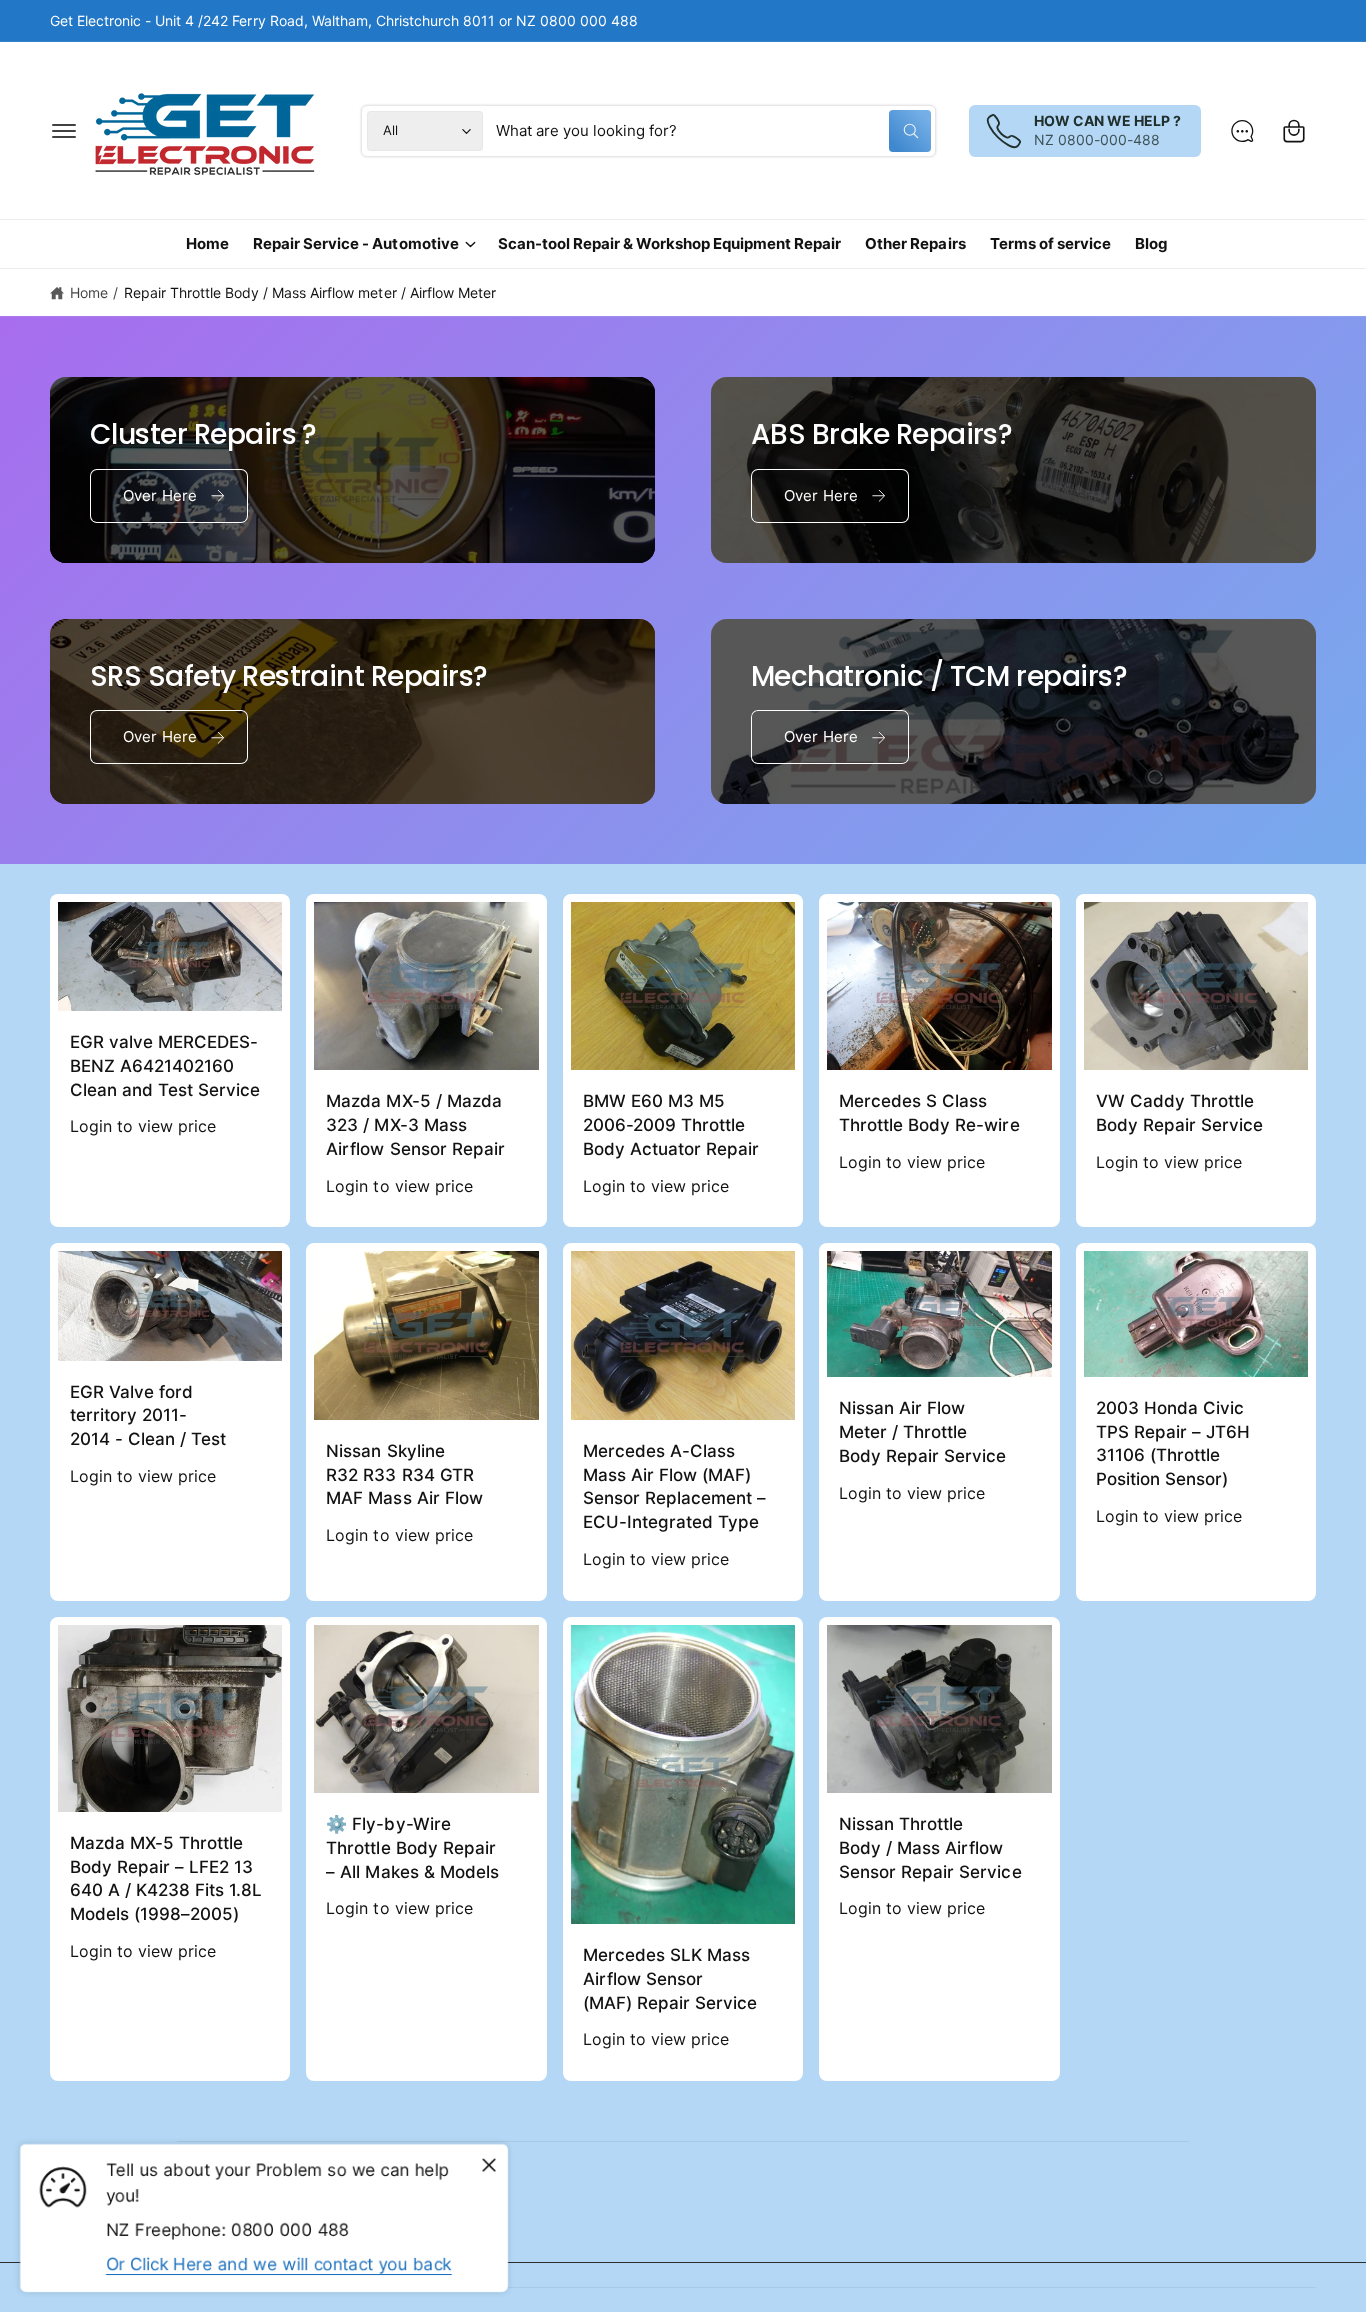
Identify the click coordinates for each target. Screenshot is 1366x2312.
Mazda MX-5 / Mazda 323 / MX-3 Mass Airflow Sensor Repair (415, 1125)
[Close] (489, 2166)
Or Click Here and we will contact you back (279, 2264)
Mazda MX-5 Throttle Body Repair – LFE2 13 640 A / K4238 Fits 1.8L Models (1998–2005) (166, 1878)
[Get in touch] (1242, 131)
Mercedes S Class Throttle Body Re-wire (929, 1113)
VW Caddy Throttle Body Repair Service (1179, 1113)
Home (89, 292)
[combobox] (713, 131)
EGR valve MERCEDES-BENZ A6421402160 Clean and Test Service (165, 1066)
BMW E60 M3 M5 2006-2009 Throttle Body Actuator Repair (671, 1125)
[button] (64, 131)
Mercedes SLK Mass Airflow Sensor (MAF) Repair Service (670, 1979)
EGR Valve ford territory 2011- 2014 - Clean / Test (148, 1416)
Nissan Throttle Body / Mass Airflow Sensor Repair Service (930, 1848)
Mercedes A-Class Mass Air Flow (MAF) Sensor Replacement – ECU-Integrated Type (674, 1486)
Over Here (160, 495)
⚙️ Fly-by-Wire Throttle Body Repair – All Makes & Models (412, 1848)
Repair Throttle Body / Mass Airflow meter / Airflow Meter (310, 292)
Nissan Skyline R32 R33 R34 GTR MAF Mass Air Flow (404, 1475)
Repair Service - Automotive (355, 243)
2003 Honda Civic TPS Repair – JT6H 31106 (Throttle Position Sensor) (1173, 1443)
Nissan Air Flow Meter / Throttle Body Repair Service (922, 1432)
